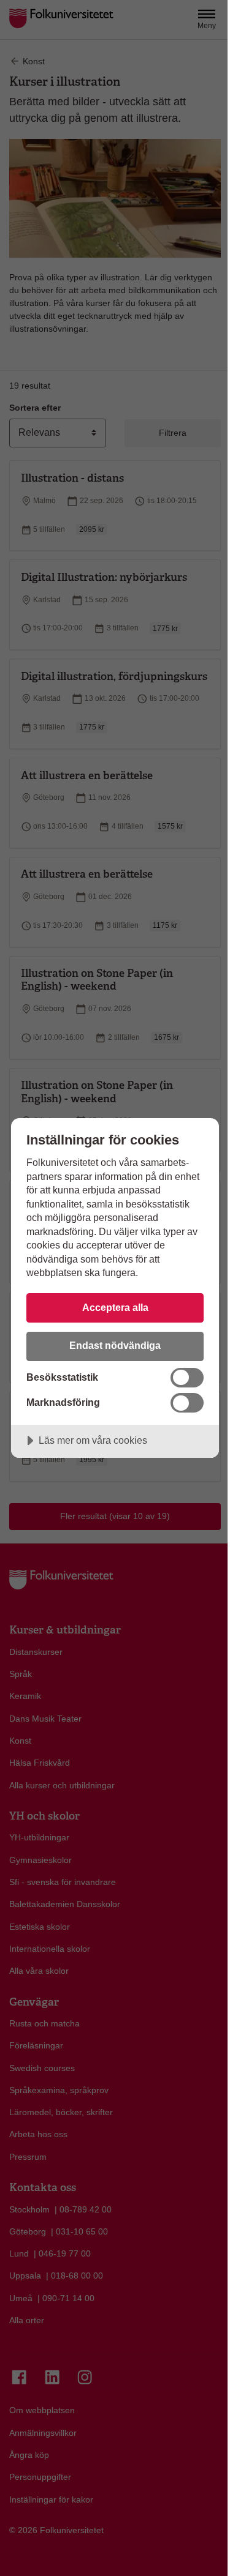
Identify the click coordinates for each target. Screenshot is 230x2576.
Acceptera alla (115, 1307)
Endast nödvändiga (115, 1345)
